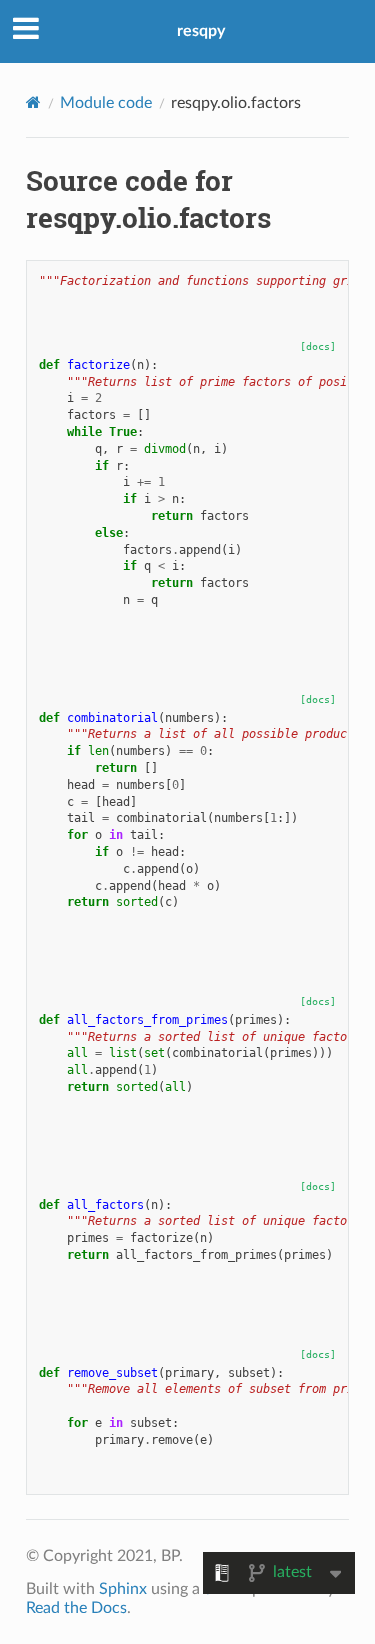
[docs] (318, 346)
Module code (106, 103)
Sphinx (123, 1589)
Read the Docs (76, 1608)
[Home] (33, 102)
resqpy (201, 31)
